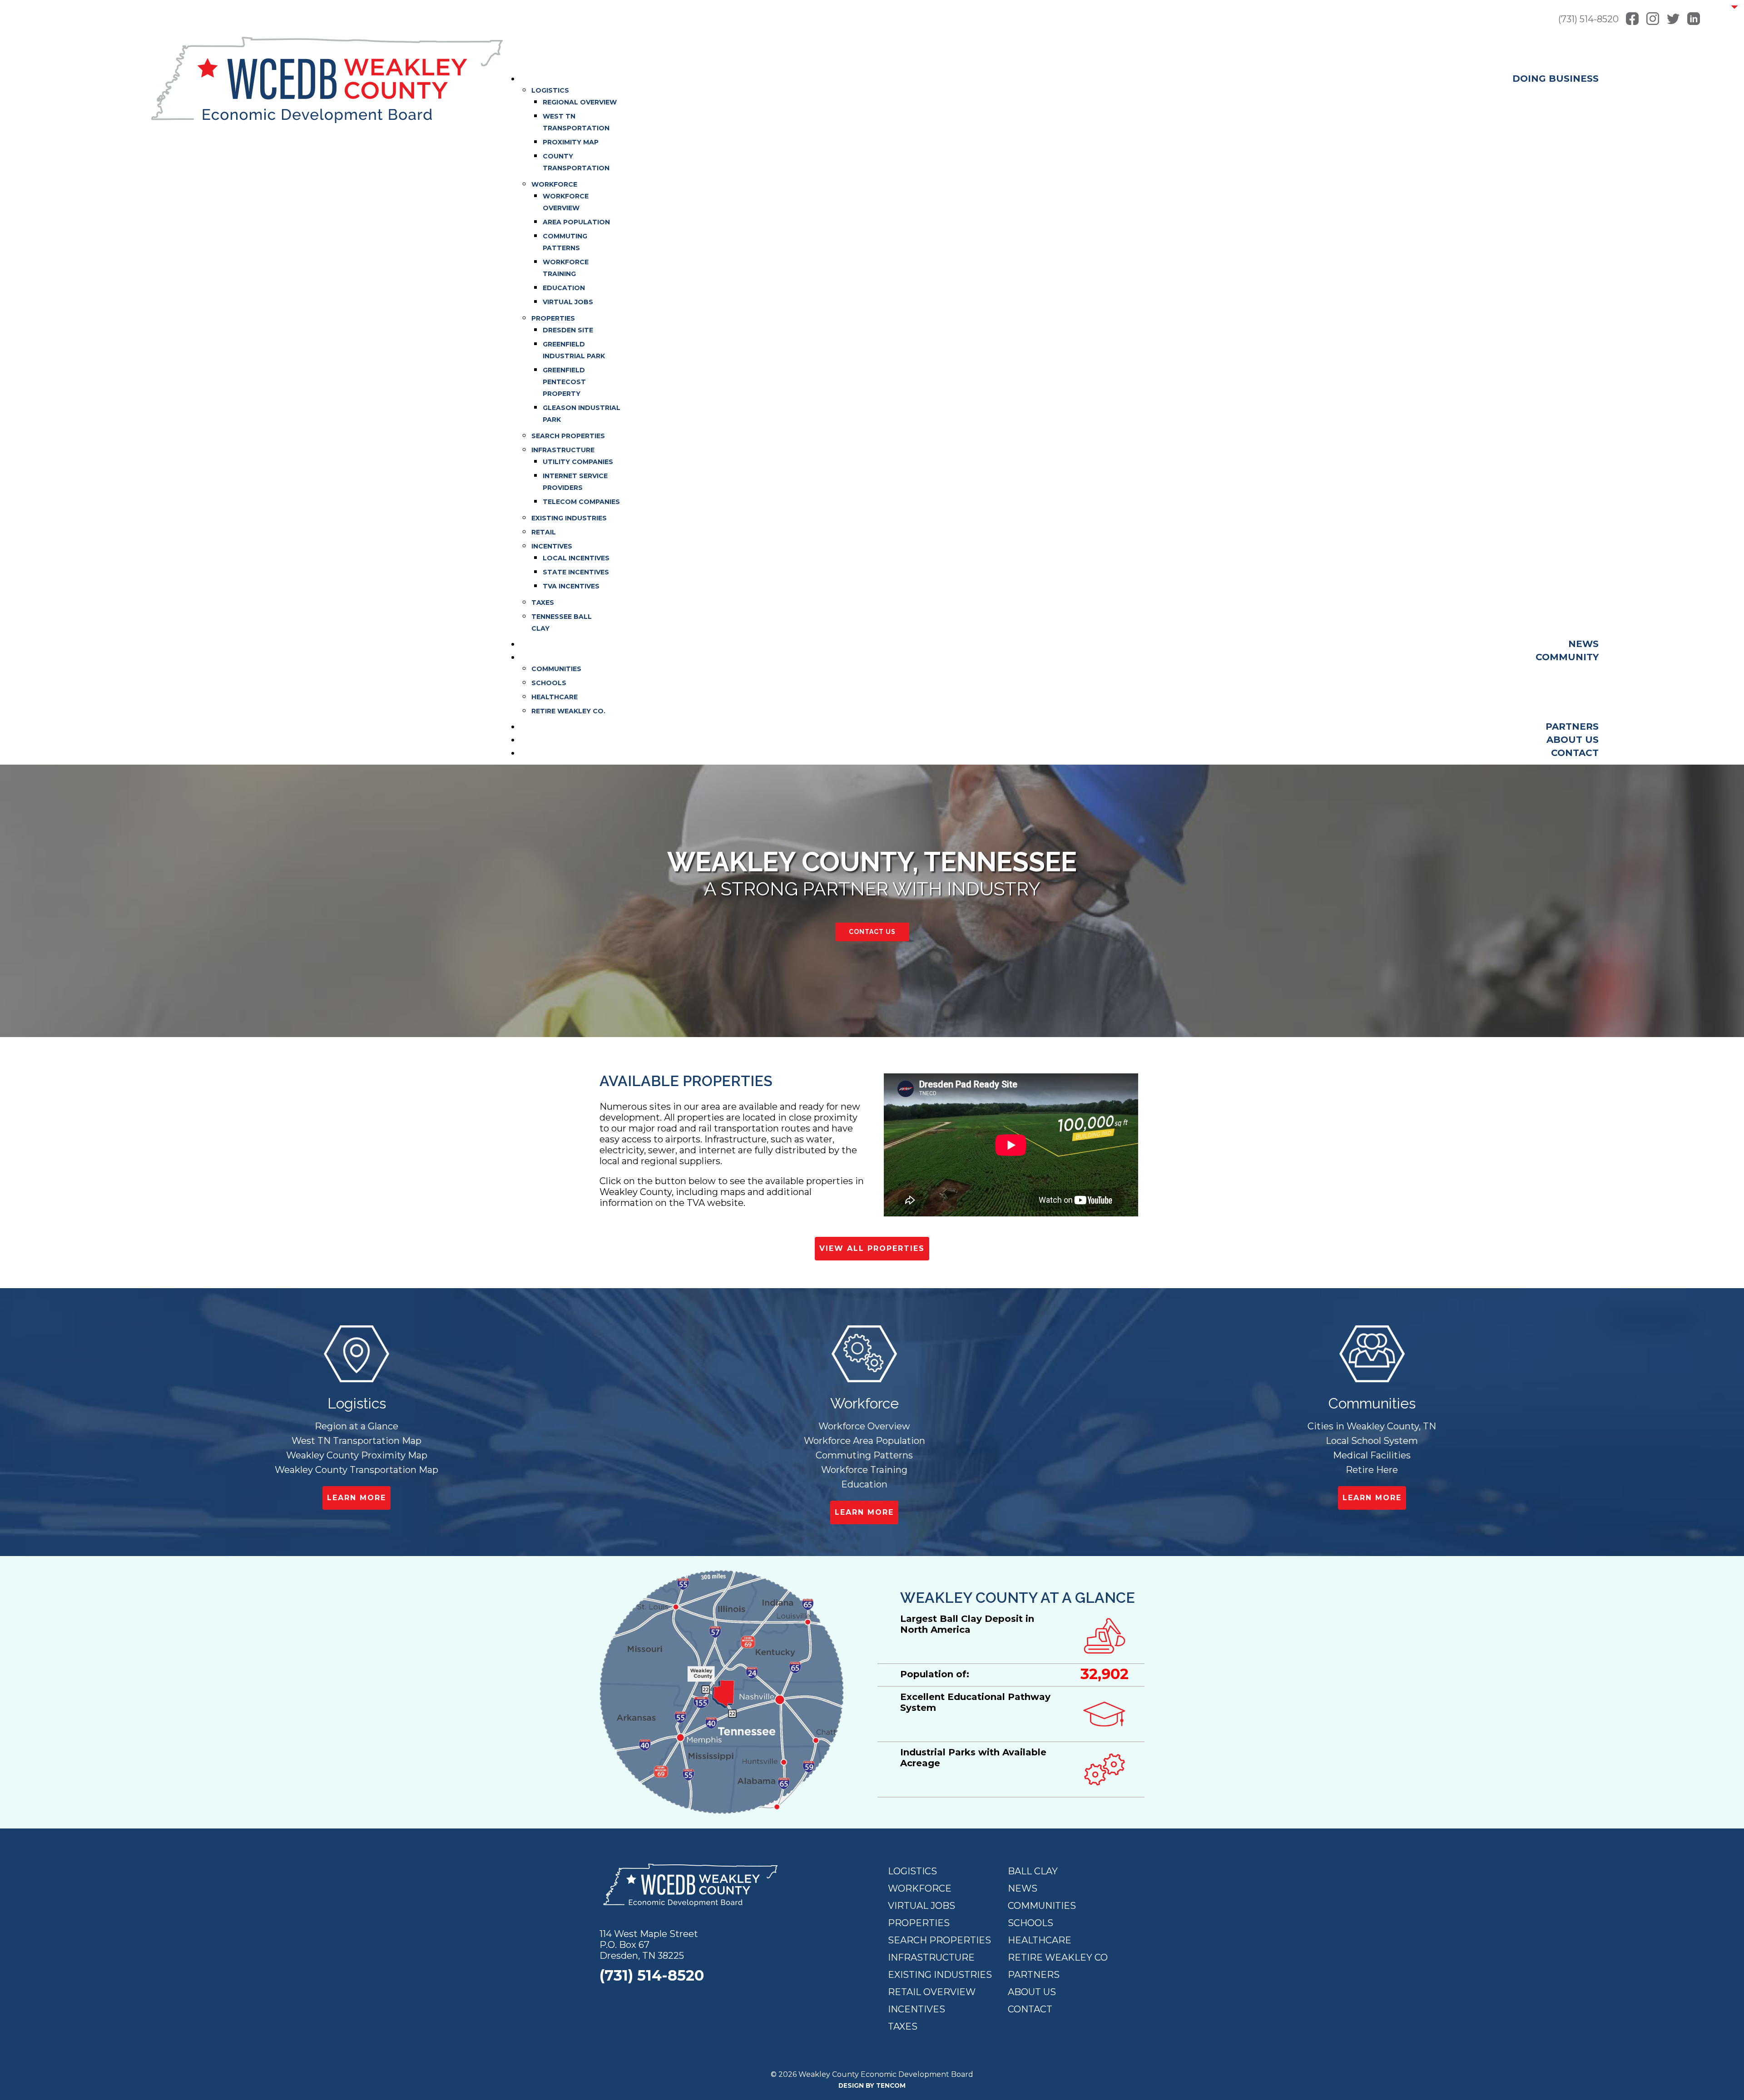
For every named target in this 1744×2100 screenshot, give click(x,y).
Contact (1030, 2009)
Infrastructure (931, 1957)
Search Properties (939, 1940)
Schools (1031, 1923)
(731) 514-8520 (1588, 19)
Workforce (920, 1888)
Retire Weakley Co (1058, 1957)
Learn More (357, 1498)
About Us (1032, 1992)
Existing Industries (940, 1975)
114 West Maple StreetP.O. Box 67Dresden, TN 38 (649, 1945)
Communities (1042, 1906)
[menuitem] (1556, 79)
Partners (1034, 1975)
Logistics (912, 1871)
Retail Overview (932, 1992)
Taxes (903, 2026)
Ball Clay (1033, 1871)
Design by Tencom (872, 2085)
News (1023, 1888)
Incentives (917, 2009)
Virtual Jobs (922, 1906)
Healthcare (1040, 1940)
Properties (919, 1923)
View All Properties (872, 1248)
